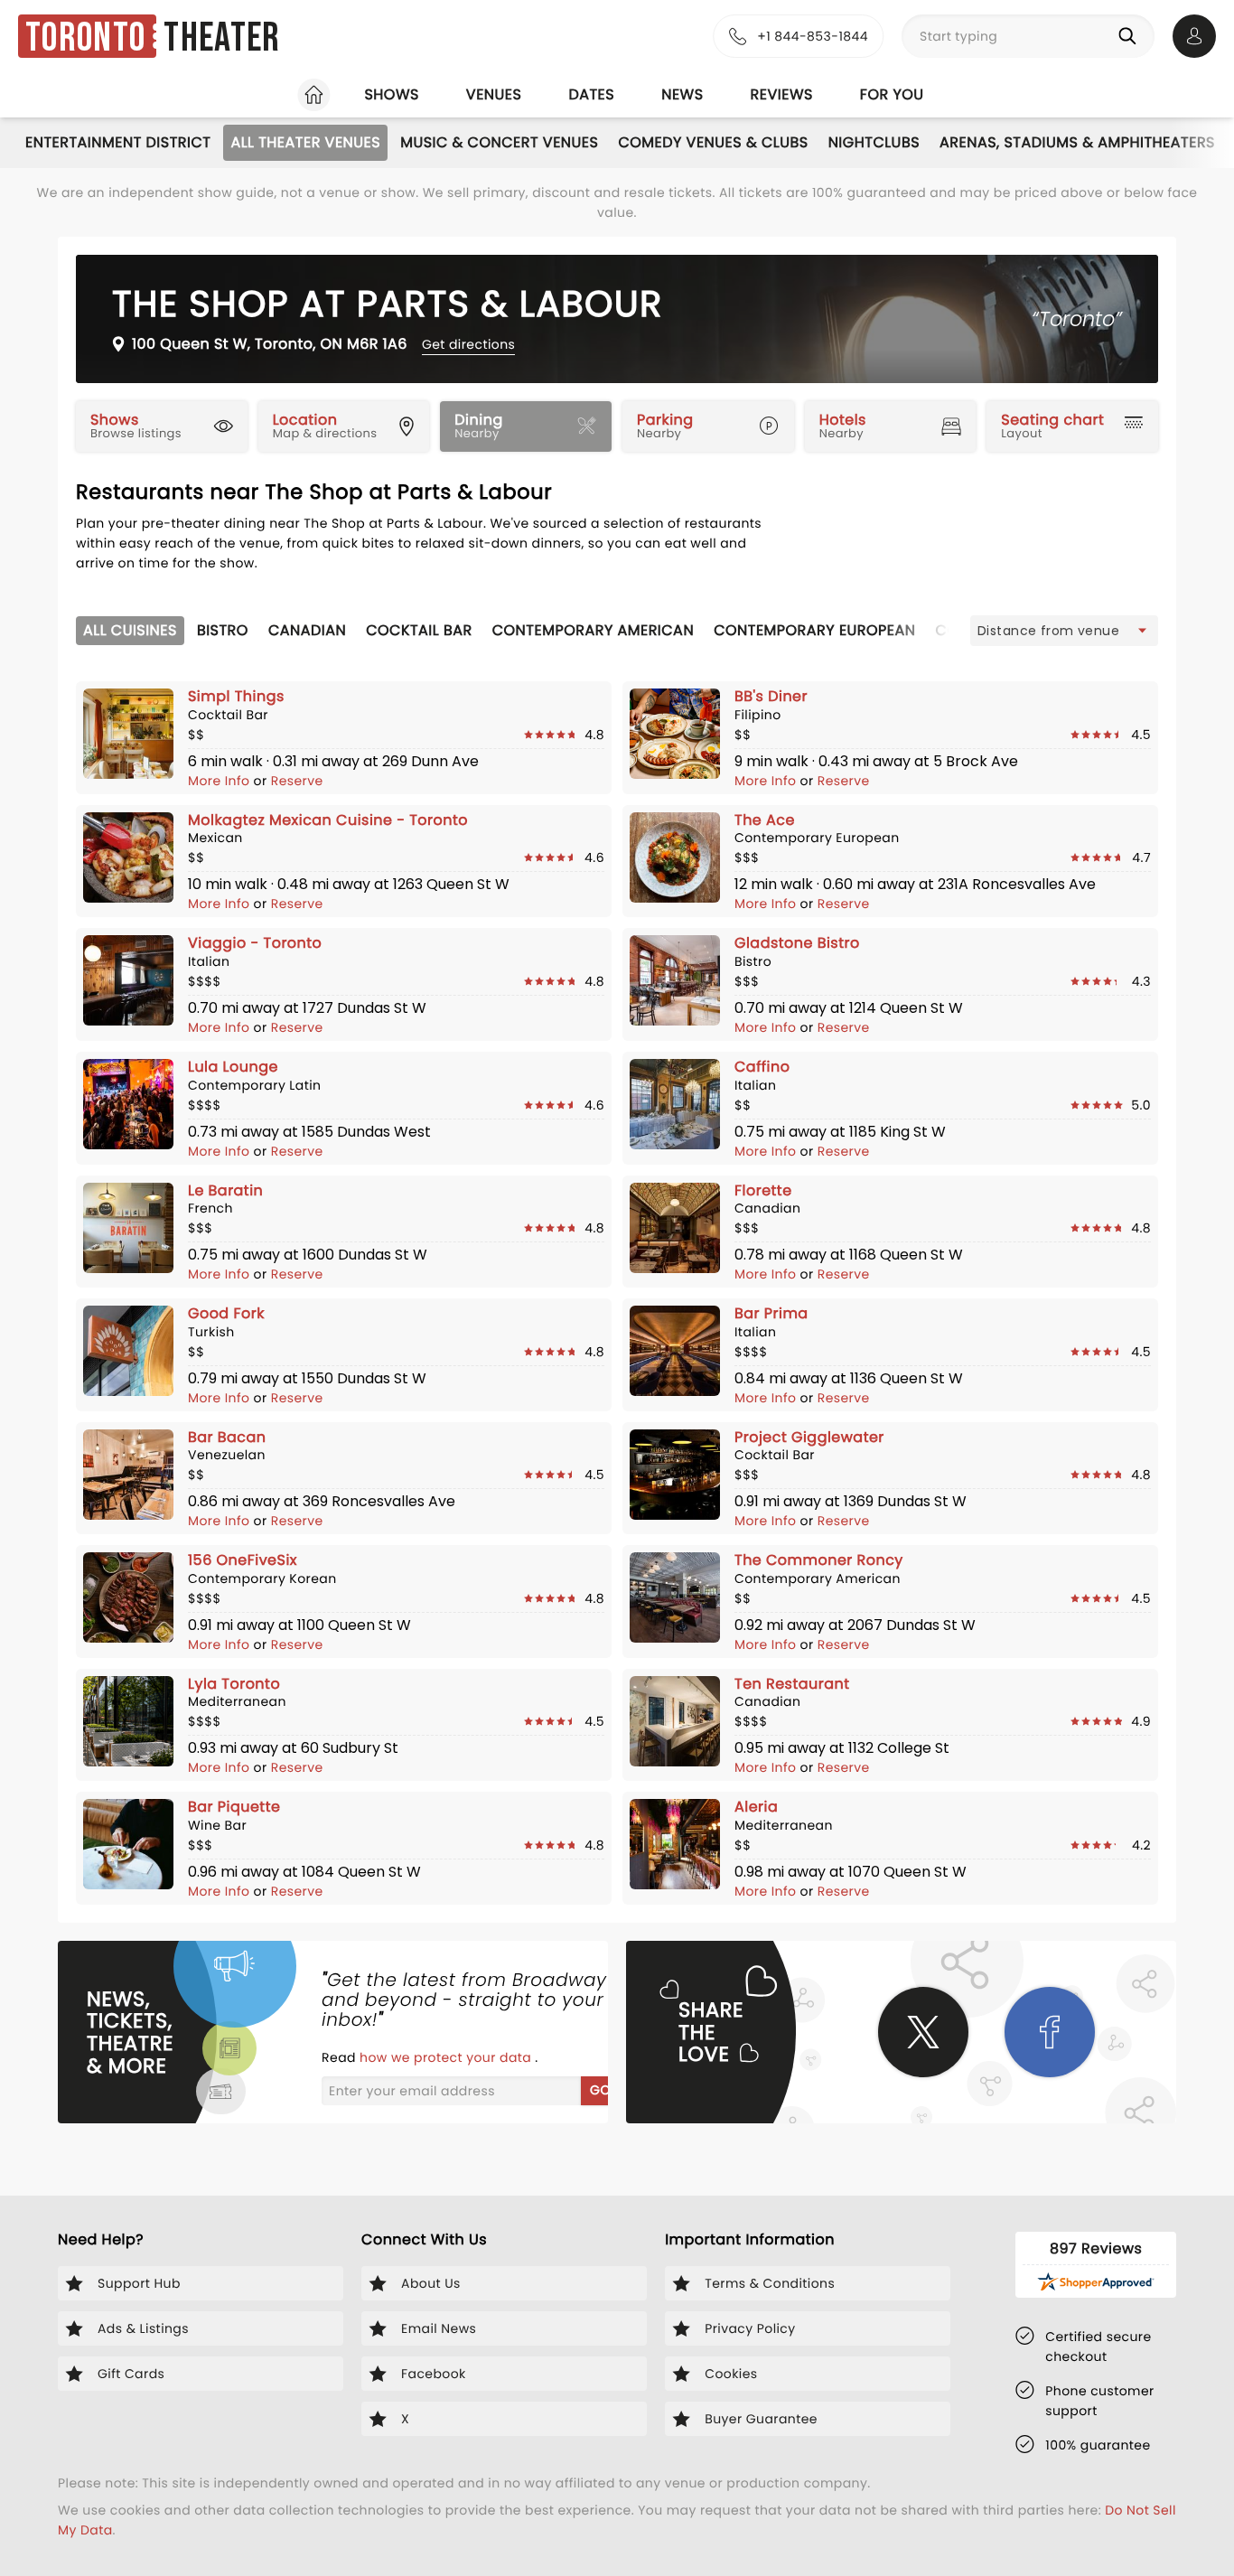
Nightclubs (874, 142)
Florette (763, 1190)
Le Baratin (225, 1190)
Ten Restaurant (792, 1684)
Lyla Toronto (234, 1684)
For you (892, 94)
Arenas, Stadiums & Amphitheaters (1077, 142)
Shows (391, 94)
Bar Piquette (234, 1807)
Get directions (468, 344)
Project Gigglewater (809, 1437)
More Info (221, 781)
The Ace (765, 820)
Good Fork (226, 1313)
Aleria (756, 1807)
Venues (494, 94)
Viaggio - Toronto (255, 943)
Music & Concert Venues (499, 142)
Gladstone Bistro (797, 943)
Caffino (762, 1067)
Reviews (782, 94)
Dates (591, 94)
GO (600, 2090)
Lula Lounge (233, 1067)
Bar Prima (771, 1313)
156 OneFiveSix (243, 1560)
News (682, 94)
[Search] (1131, 36)
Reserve (297, 781)
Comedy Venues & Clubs (713, 142)
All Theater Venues (305, 142)
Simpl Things (236, 696)
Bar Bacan (227, 1437)
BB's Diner (771, 696)
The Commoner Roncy (819, 1560)
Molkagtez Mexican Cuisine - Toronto (328, 820)
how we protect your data (447, 2057)
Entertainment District (118, 142)
